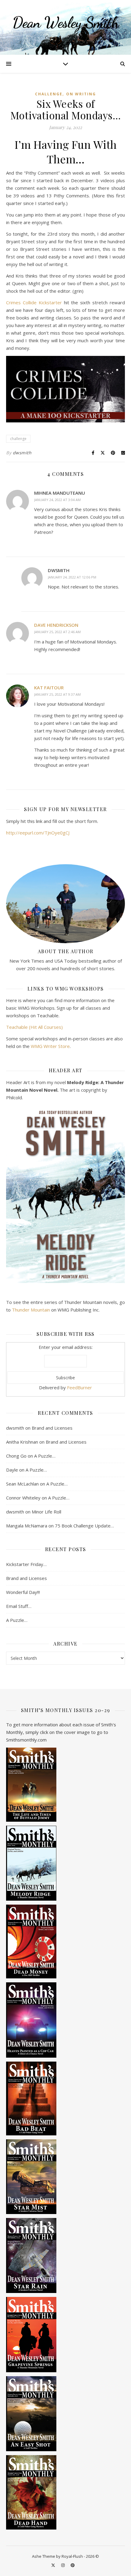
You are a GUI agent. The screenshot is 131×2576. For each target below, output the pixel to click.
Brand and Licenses (52, 1428)
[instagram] (63, 2565)
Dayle (12, 1470)
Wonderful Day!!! (23, 1592)
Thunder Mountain (31, 1310)
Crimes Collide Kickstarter (34, 302)
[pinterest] (73, 2565)
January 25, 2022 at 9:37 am (57, 694)
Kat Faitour (49, 688)
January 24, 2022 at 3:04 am (57, 500)
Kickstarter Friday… (26, 1564)
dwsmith (22, 453)
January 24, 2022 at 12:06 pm (72, 577)
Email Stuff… (19, 1606)
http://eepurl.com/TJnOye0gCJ (38, 833)
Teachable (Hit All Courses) (34, 1027)
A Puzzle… (45, 1456)
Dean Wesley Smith (66, 22)
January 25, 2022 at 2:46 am (57, 632)
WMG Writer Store (50, 1046)
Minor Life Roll (46, 1512)
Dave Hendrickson (56, 625)
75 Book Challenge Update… (84, 1526)
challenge (18, 439)
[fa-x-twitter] (54, 2565)
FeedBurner (80, 1387)
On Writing (81, 94)
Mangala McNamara (27, 1526)
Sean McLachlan (22, 1484)
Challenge (49, 94)
